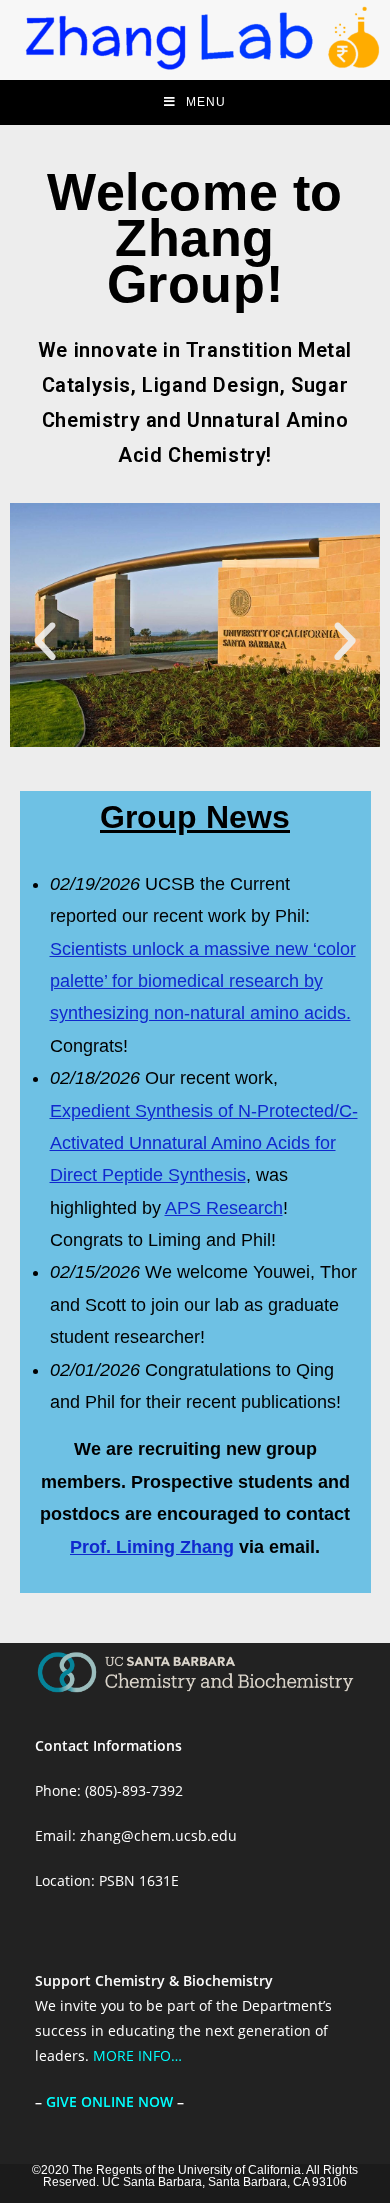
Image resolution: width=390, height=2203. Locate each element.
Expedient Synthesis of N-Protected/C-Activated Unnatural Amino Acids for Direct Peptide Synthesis (204, 1143)
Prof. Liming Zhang (152, 1547)
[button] (45, 642)
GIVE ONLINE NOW (109, 2101)
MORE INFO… (137, 2055)
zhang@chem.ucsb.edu (158, 1835)
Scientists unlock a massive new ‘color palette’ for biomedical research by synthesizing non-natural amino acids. (203, 981)
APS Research (224, 1208)
